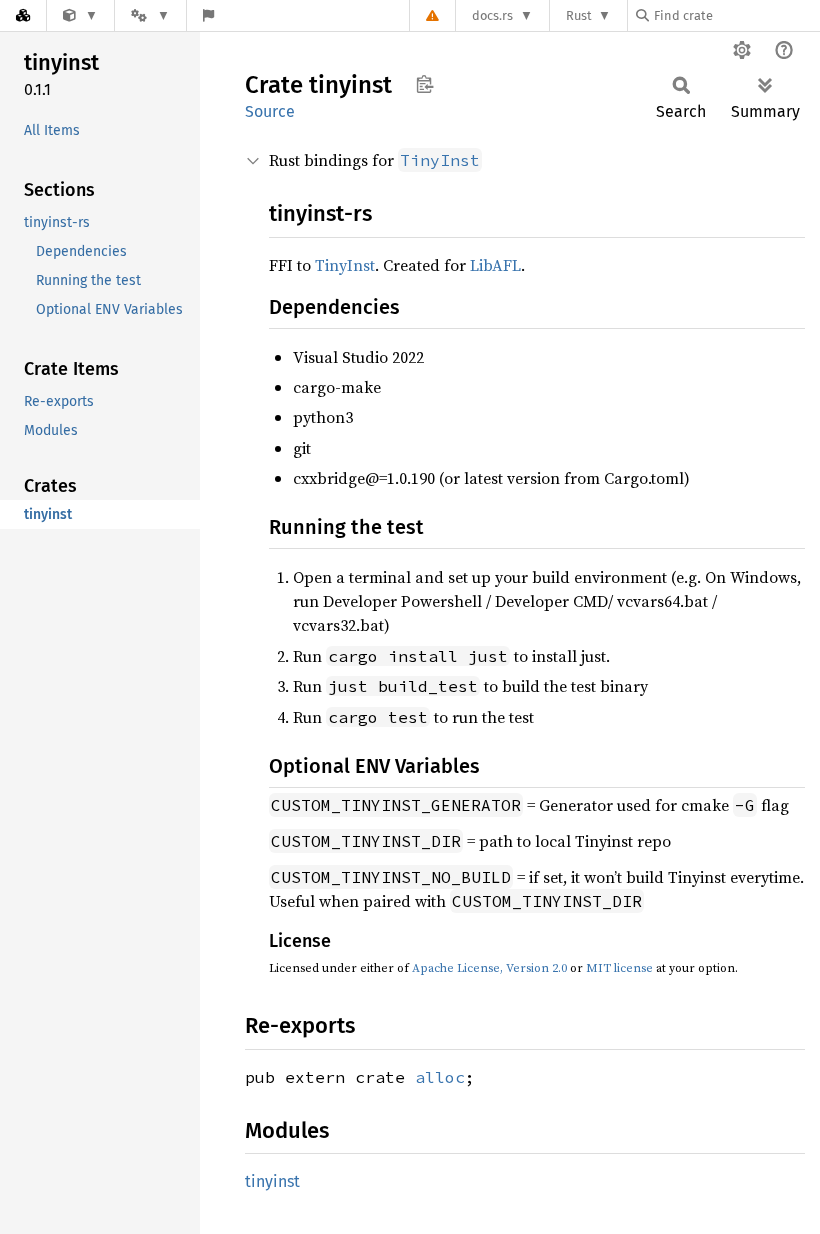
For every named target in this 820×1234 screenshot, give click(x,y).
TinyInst (345, 265)
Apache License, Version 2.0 (489, 968)
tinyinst (272, 1181)
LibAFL (495, 265)
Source (270, 111)
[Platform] (150, 15)
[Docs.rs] (23, 15)
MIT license (619, 968)
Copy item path (424, 84)
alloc (440, 1077)
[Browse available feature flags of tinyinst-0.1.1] (208, 15)
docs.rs (492, 15)
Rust (579, 15)
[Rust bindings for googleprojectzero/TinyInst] (80, 15)
